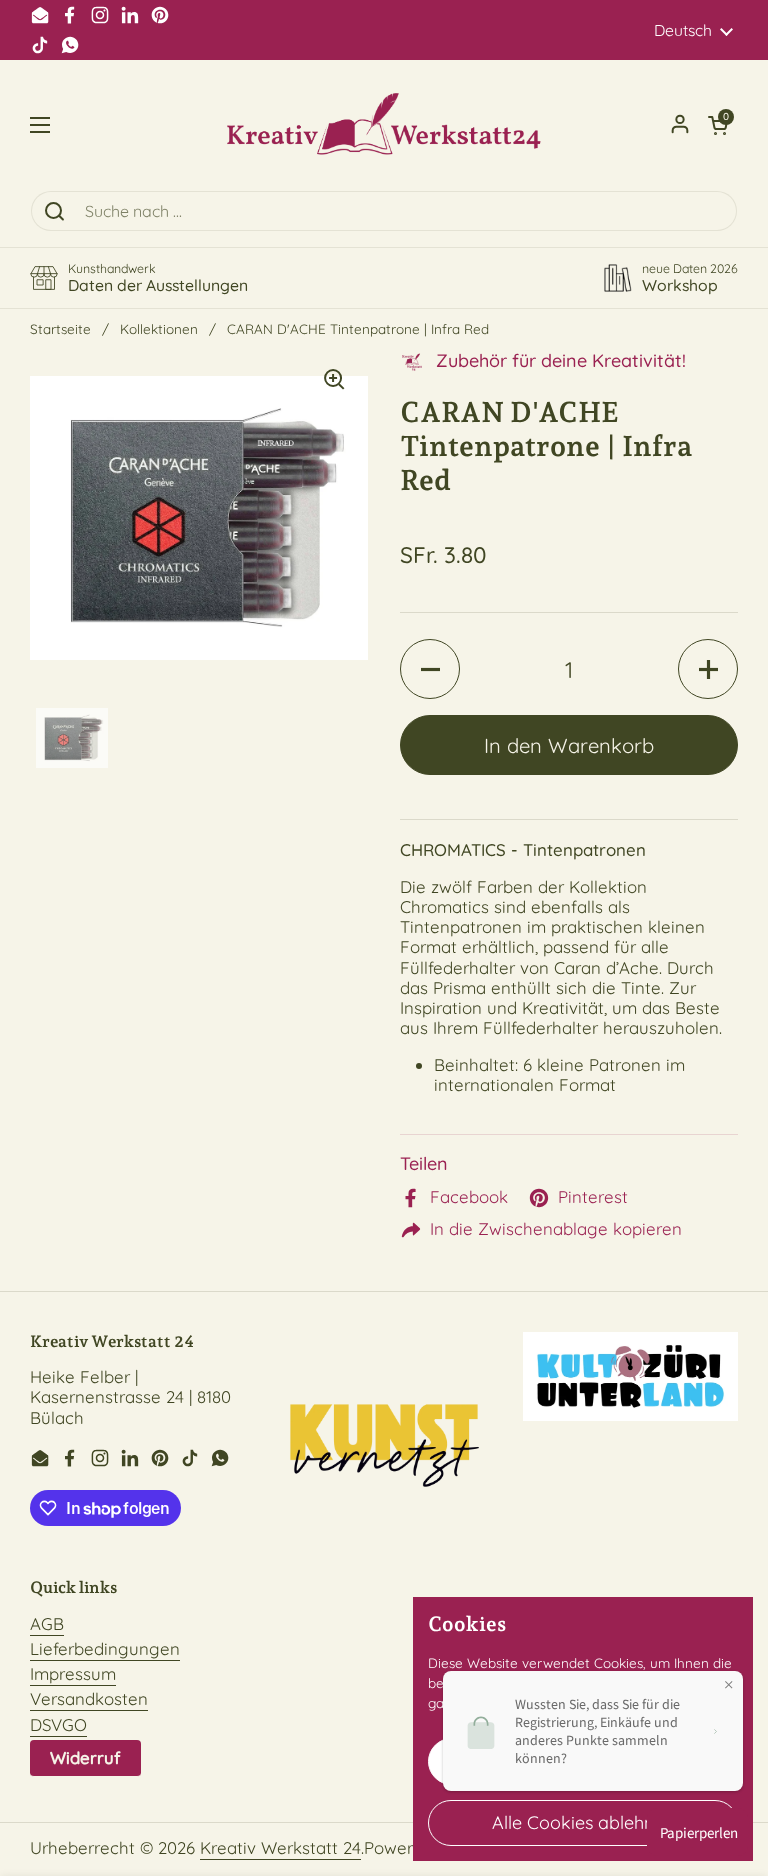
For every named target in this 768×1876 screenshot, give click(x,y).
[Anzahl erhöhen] (708, 669)
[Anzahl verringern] (430, 669)
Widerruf (85, 1757)
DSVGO (58, 1724)
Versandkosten (89, 1698)
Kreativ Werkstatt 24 (280, 1847)
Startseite (60, 328)
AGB (47, 1623)
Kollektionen (159, 328)
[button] (718, 125)
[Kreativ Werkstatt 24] (384, 125)
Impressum (73, 1673)
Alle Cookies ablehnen (583, 1822)
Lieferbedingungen (105, 1648)
